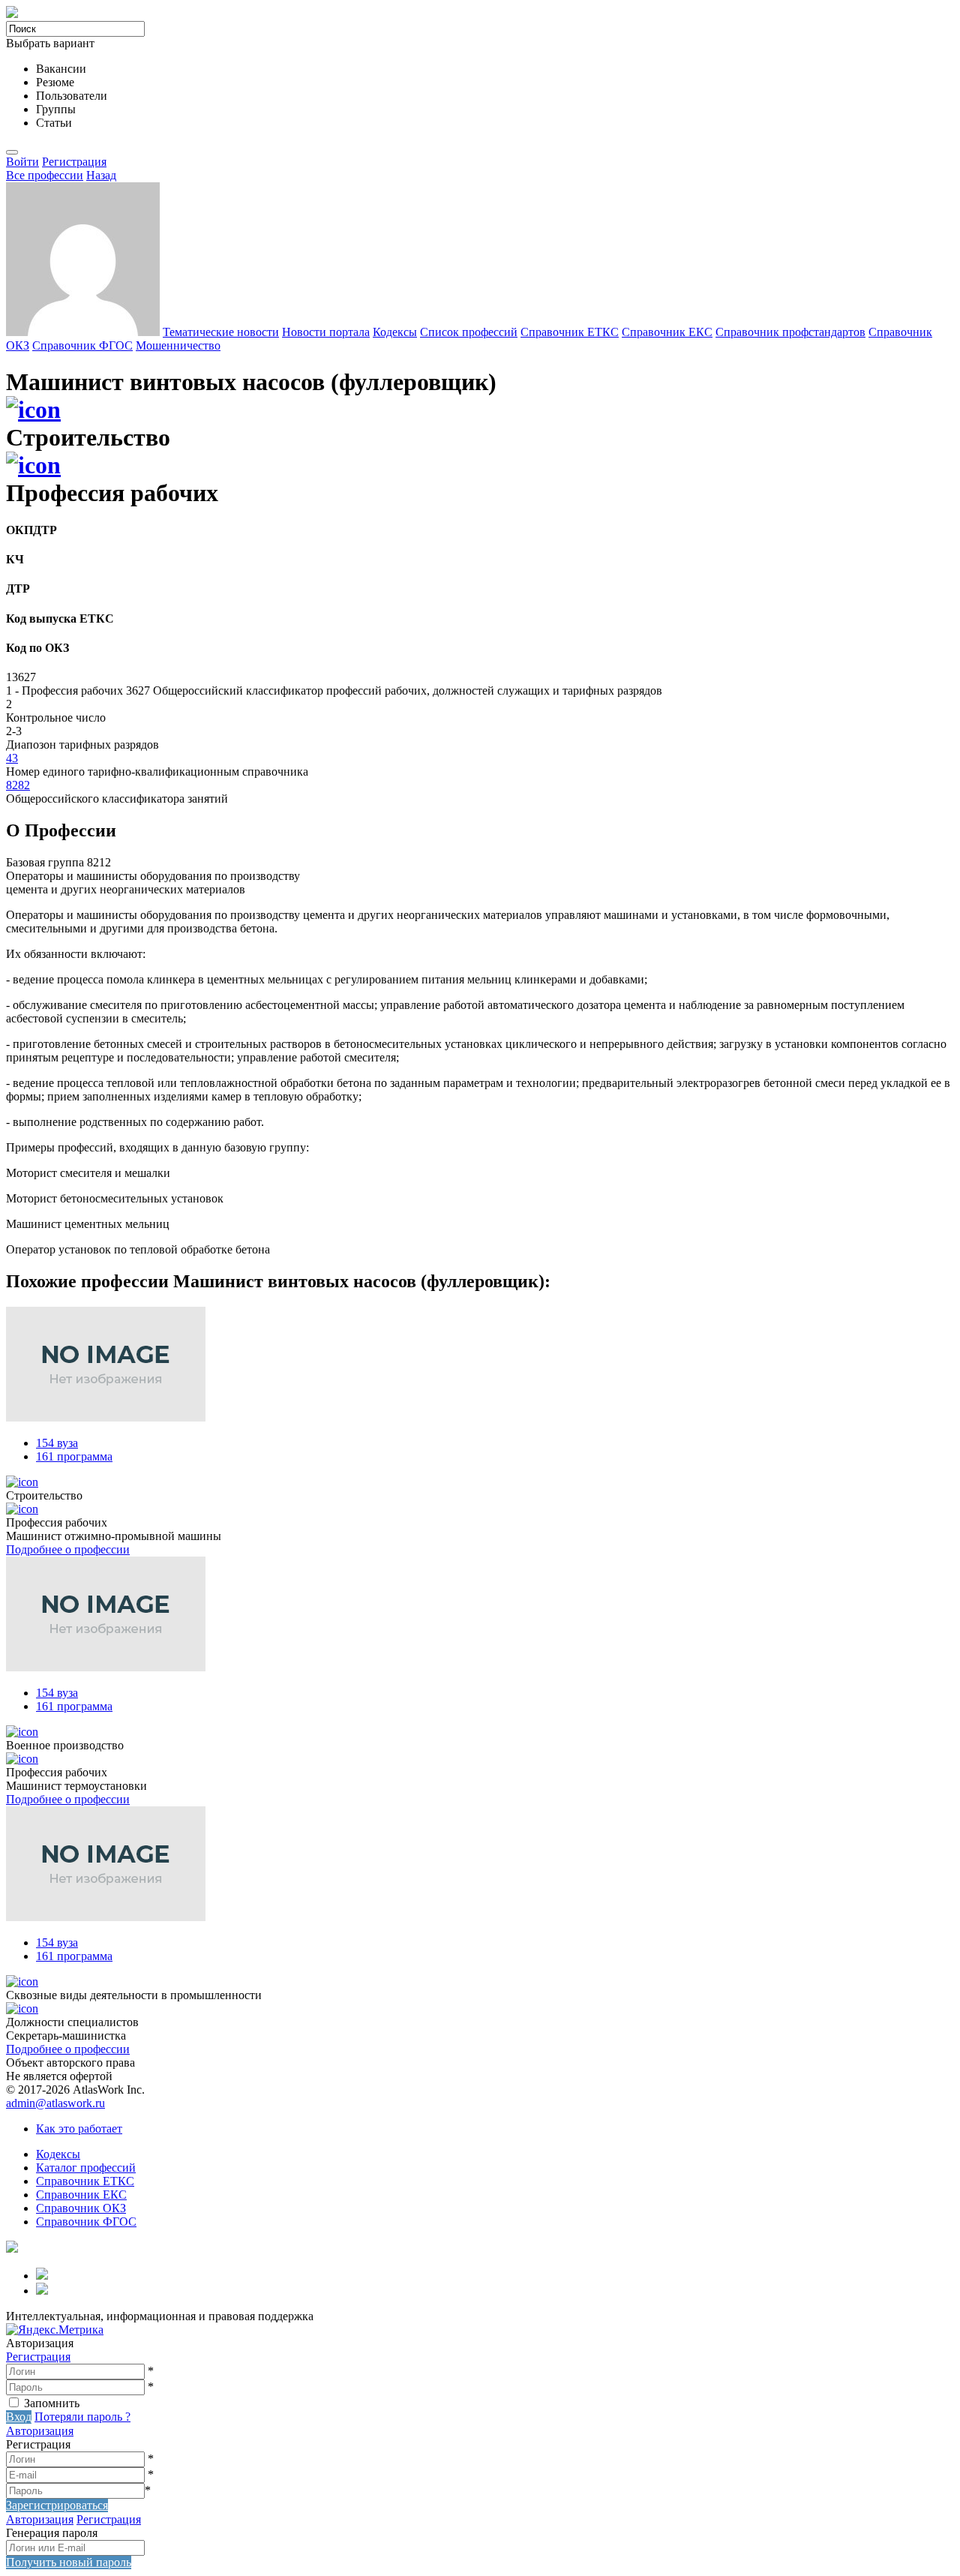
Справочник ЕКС (667, 332)
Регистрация (74, 162)
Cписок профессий (469, 332)
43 (12, 758)
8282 (18, 785)
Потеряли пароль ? (82, 2417)
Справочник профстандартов (790, 332)
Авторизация (40, 2431)
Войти (22, 162)
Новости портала (326, 332)
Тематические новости (221, 332)
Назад (101, 175)
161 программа (74, 1456)
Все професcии (45, 175)
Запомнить (52, 2403)
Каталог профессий (86, 2168)
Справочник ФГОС (82, 345)
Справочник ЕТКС (570, 332)
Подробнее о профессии (68, 1549)
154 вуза (57, 1443)
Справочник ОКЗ (81, 2208)
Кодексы (395, 332)
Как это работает (79, 2129)
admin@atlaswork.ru (55, 2103)
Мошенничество (178, 345)
